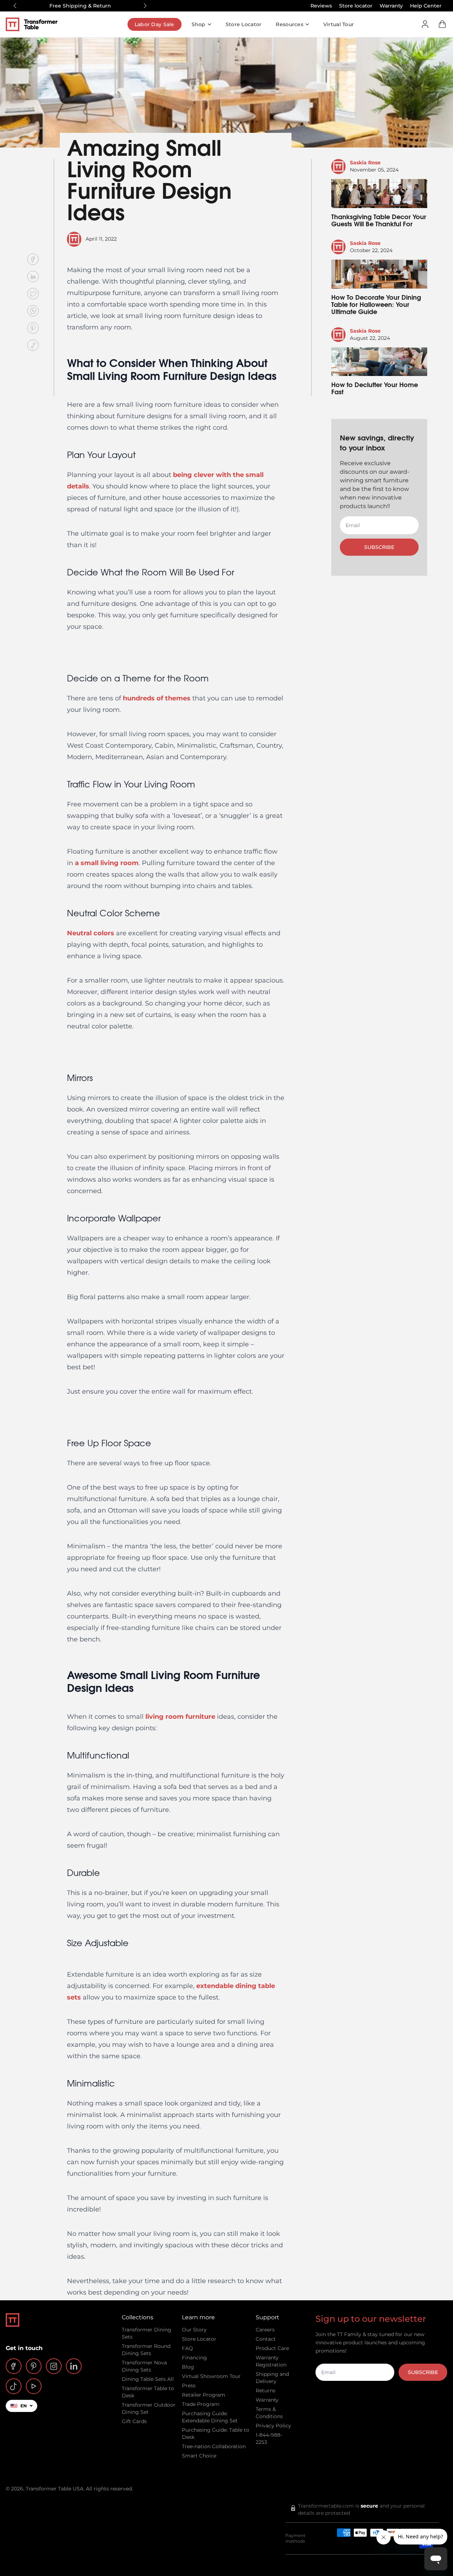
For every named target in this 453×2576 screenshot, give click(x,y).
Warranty (391, 6)
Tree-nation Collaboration (214, 2446)
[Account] (425, 24)
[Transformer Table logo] (37, 24)
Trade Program (201, 2404)
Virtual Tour (339, 24)
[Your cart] (442, 24)
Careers (265, 2330)
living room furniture (180, 1717)
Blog (188, 2367)
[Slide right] (145, 6)
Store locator (356, 6)
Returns (266, 2391)
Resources (290, 24)
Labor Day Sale (155, 24)
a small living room (107, 863)
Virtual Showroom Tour (211, 2376)
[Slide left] (15, 6)
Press (189, 2386)
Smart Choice (199, 2456)
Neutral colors (91, 933)
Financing (194, 2358)
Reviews (321, 6)
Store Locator (244, 24)
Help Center (426, 6)
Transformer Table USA (55, 2489)
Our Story (194, 2330)
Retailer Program (204, 2395)
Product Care (272, 2348)
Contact (266, 2339)
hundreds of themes (157, 698)
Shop (199, 24)
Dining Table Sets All (148, 2379)
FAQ (187, 2348)
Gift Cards (134, 2421)
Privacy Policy (273, 2426)
